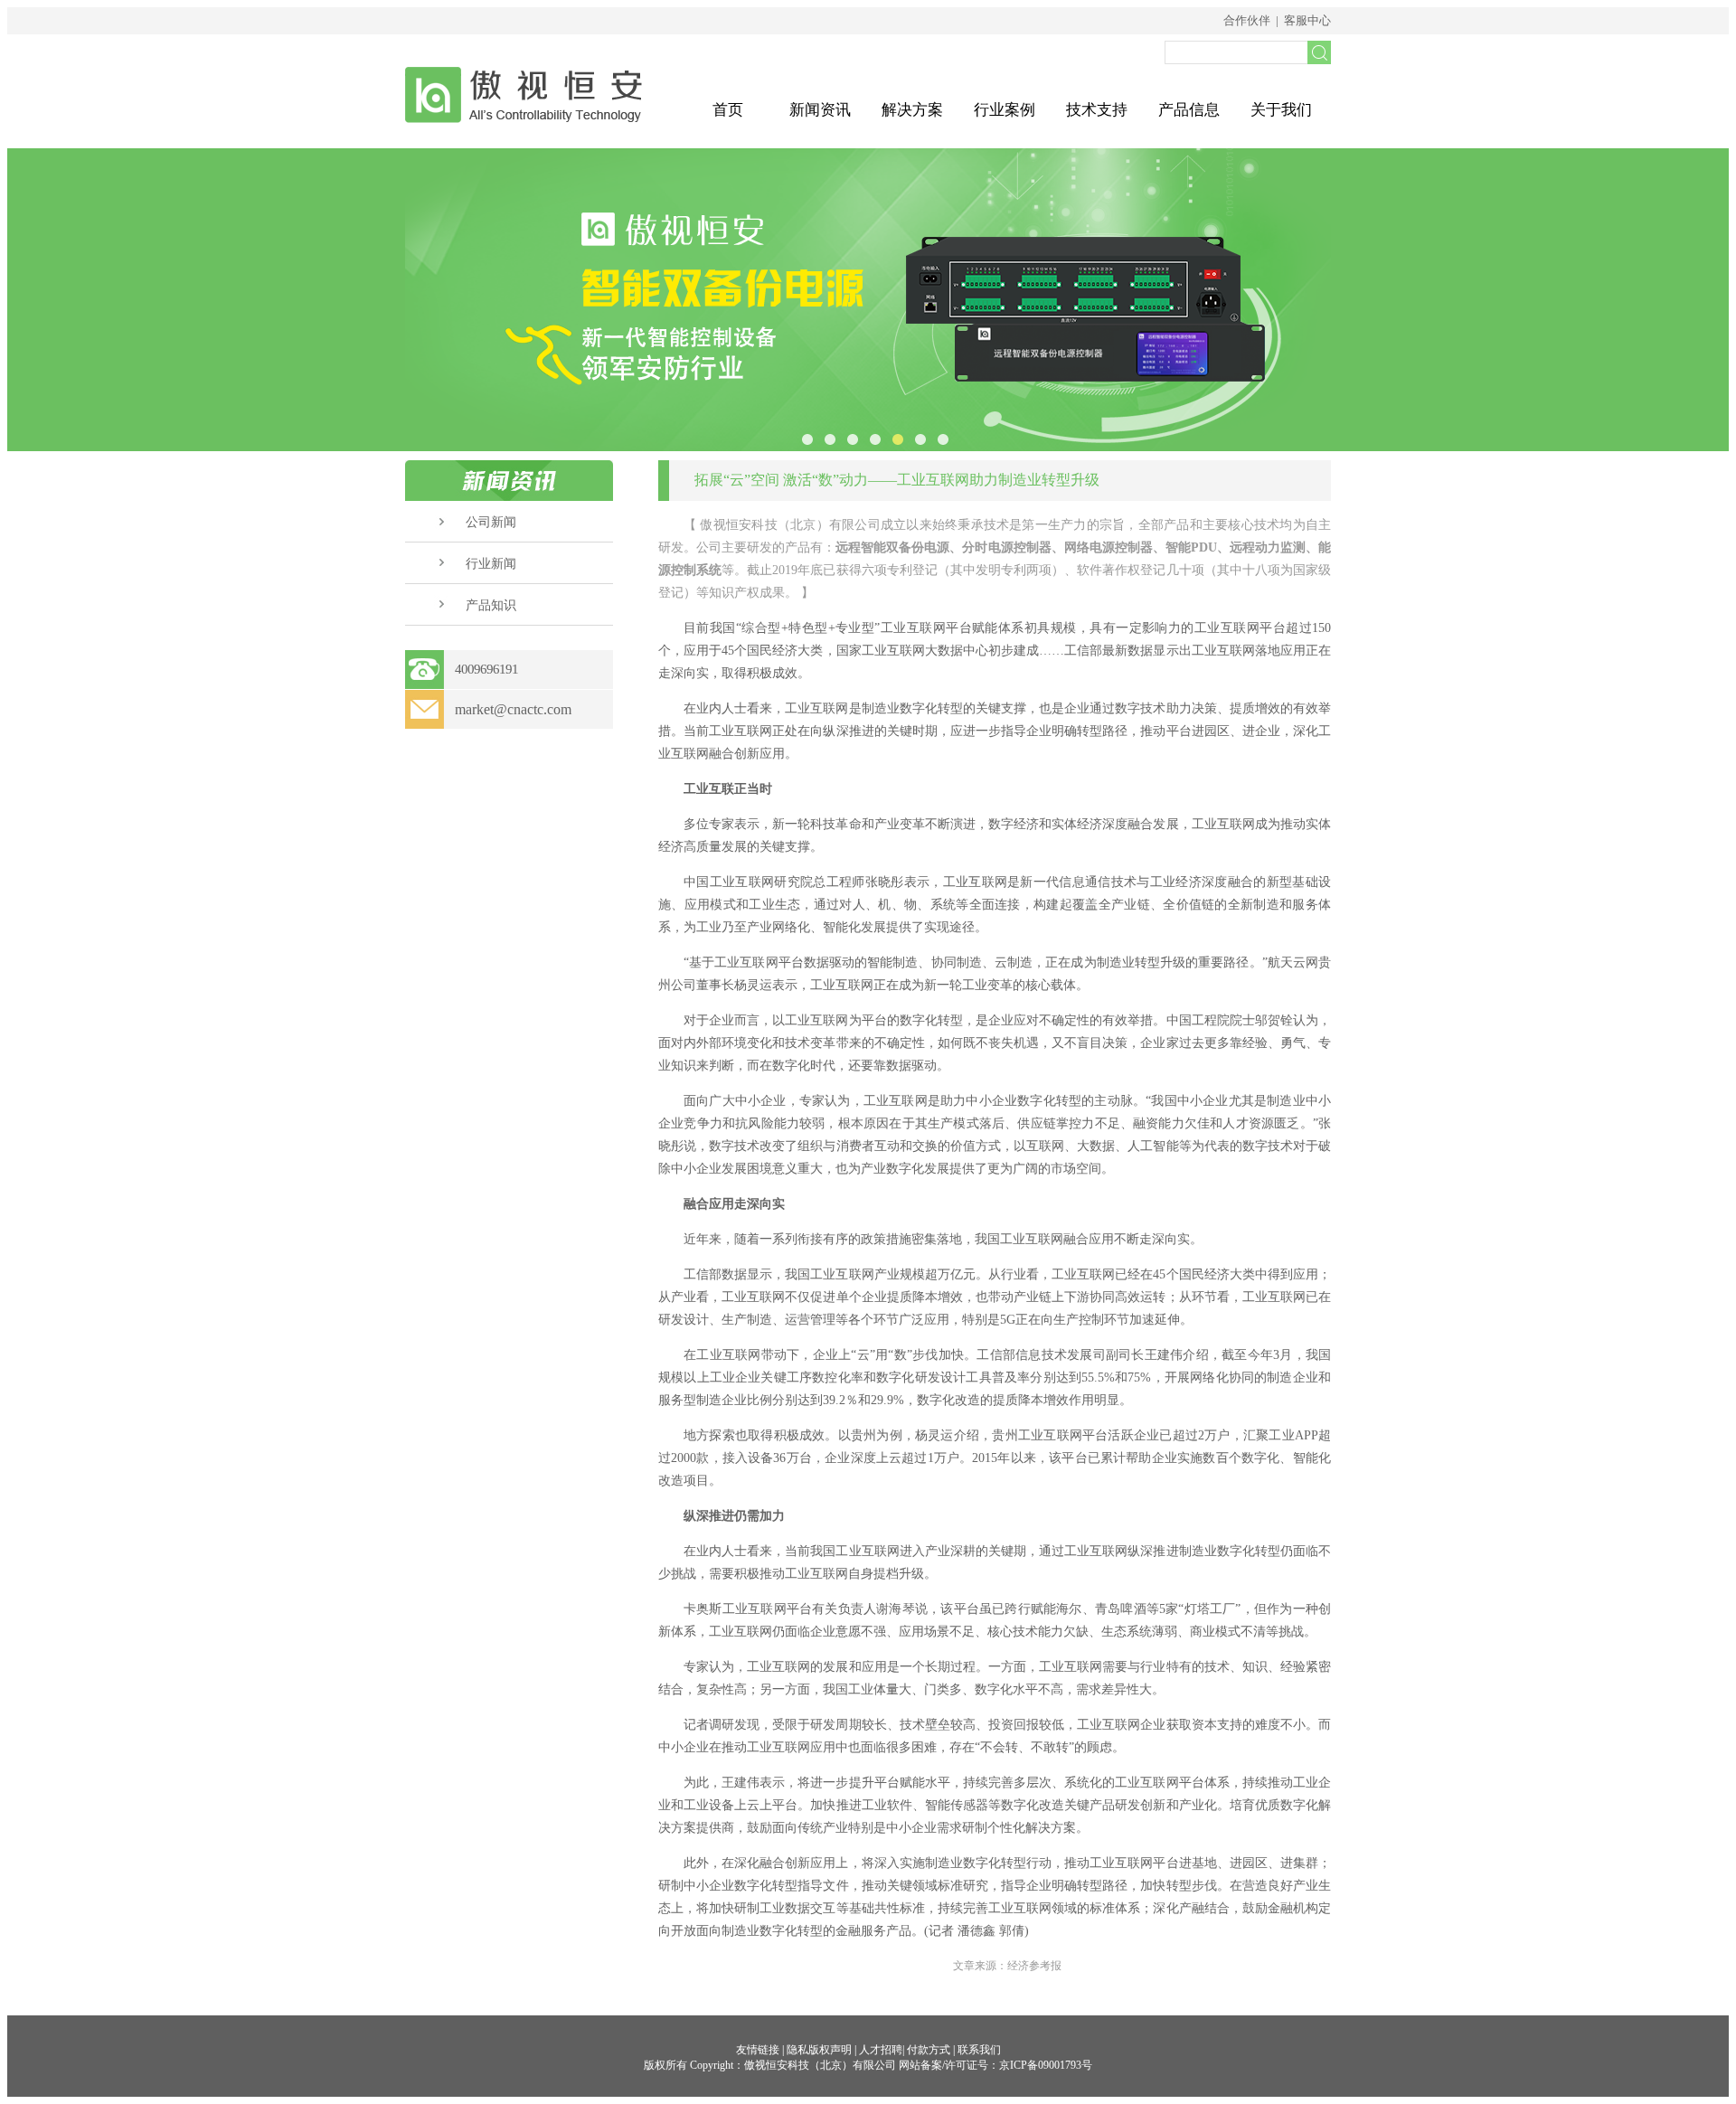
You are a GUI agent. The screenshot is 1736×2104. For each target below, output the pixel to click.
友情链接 (758, 2050)
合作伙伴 (1247, 20)
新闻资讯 (820, 110)
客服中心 (1307, 20)
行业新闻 (491, 564)
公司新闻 (491, 522)
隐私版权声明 (819, 2050)
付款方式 (929, 2050)
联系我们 (979, 2050)
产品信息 (1189, 110)
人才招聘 (881, 2050)
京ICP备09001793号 (1046, 2065)
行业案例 (1005, 110)
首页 (728, 110)
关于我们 (1281, 110)
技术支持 (1097, 110)
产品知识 (491, 605)
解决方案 (912, 110)
